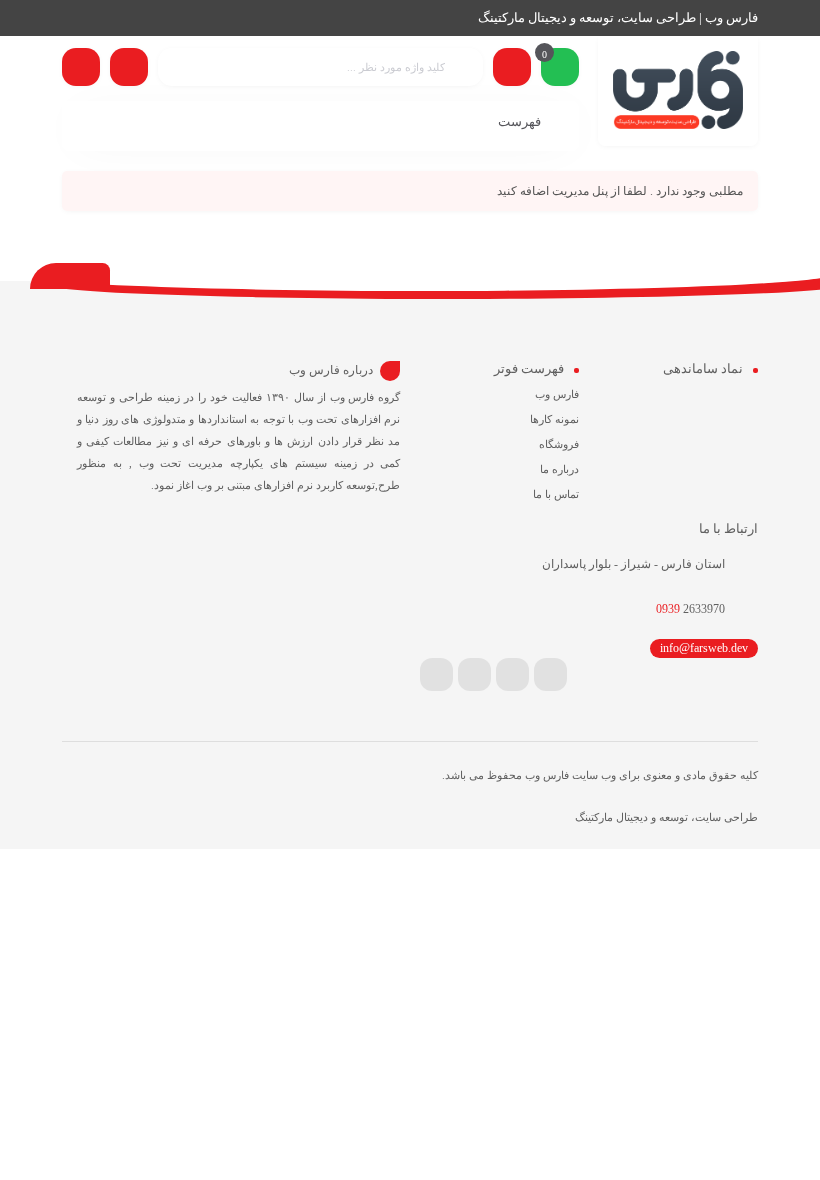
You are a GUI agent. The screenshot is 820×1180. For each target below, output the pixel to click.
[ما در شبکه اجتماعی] (81, 67)
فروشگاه (559, 444)
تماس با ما (556, 494)
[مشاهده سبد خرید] (560, 69)
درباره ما (559, 469)
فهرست (521, 121)
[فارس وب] (678, 91)
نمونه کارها (554, 419)
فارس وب (557, 394)
